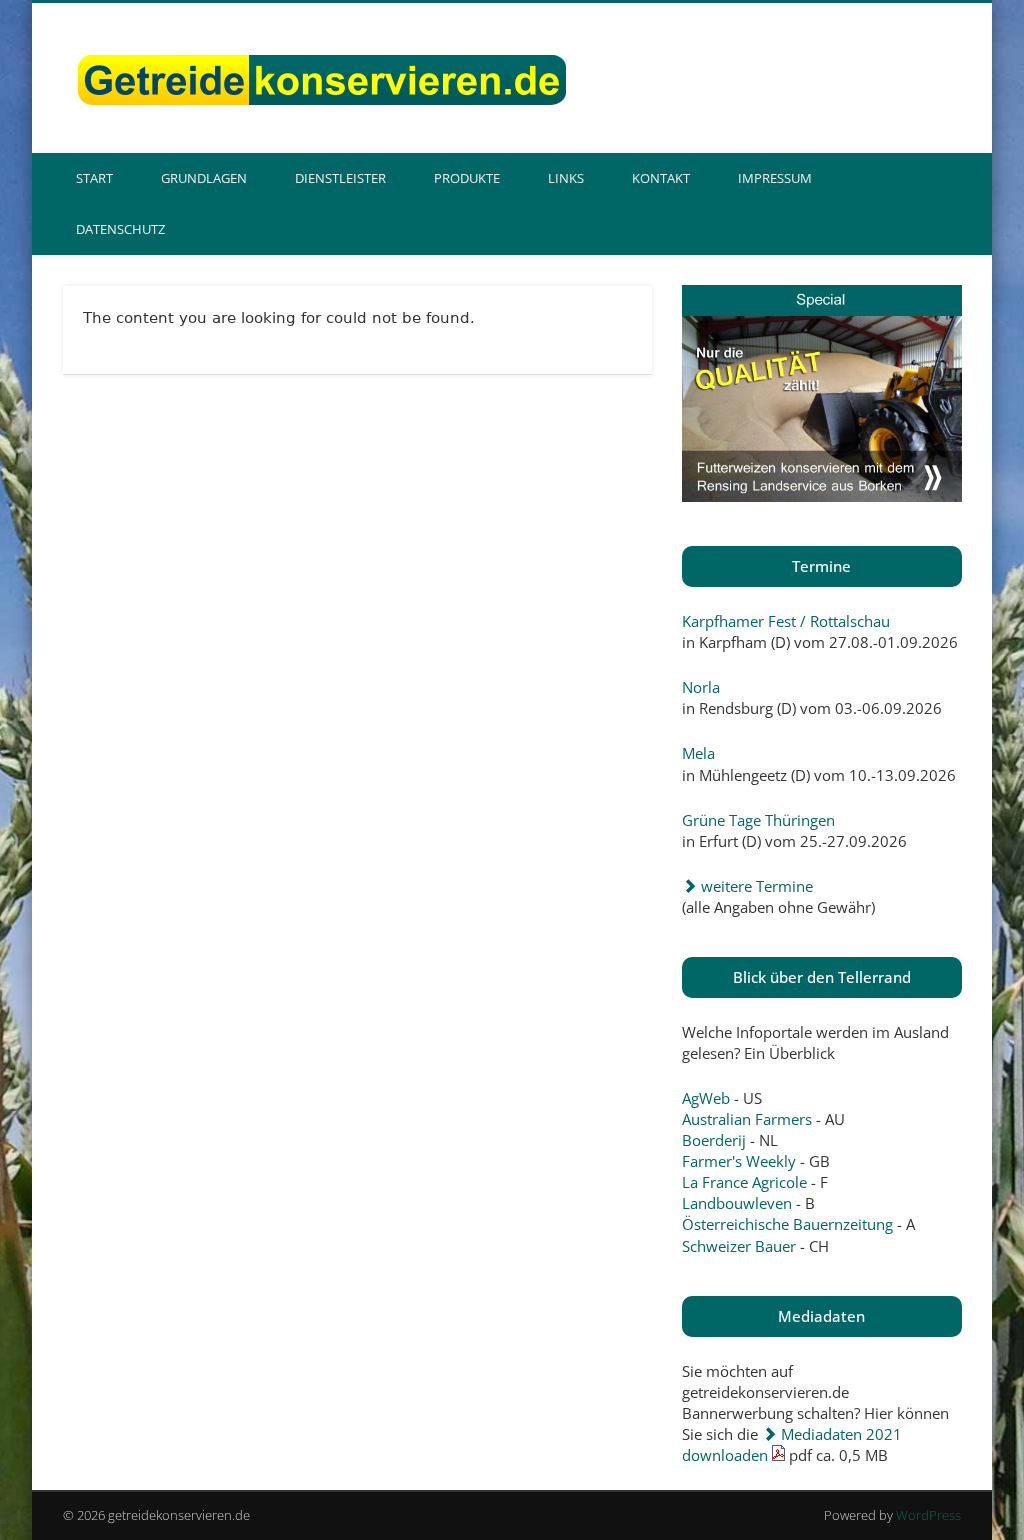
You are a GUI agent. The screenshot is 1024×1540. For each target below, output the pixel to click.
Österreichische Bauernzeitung (787, 1224)
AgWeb (706, 1098)
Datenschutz (120, 229)
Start (94, 178)
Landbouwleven (737, 1203)
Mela (698, 753)
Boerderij (714, 1140)
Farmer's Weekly (739, 1161)
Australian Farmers (747, 1119)
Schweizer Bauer (739, 1246)
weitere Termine (755, 886)
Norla (701, 687)
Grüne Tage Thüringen (758, 820)
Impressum (775, 178)
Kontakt (661, 178)
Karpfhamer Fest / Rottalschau (786, 621)
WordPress (928, 1515)
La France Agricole (744, 1182)
